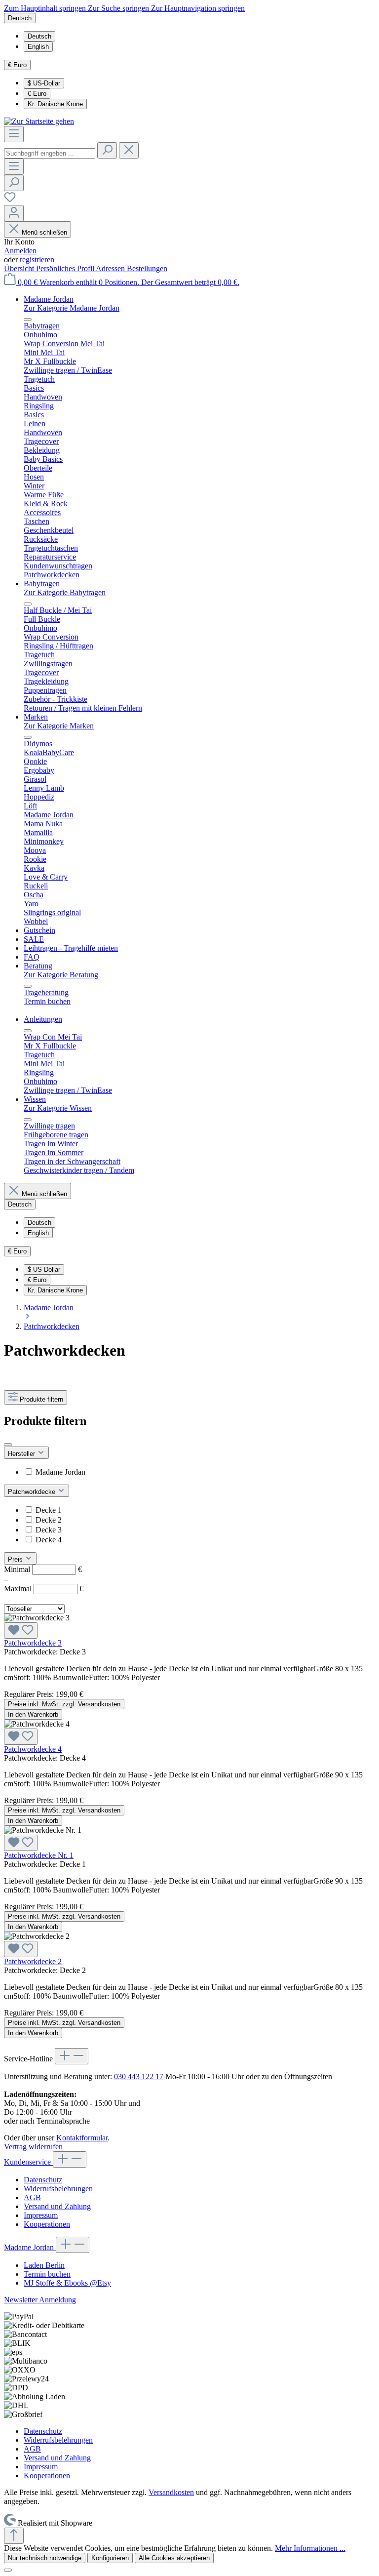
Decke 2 (49, 1520)
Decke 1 (49, 1510)
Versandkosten (171, 2492)
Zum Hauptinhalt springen (46, 8)
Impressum (41, 2215)
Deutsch (39, 36)
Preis (16, 1559)
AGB (32, 2197)
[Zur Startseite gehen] (39, 121)
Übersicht (20, 268)
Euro (37, 94)
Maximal (44, 1589)
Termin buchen (47, 2274)
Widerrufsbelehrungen (58, 2189)
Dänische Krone (55, 104)
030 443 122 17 (139, 2076)
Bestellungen (147, 268)
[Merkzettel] (10, 200)
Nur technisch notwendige (45, 2558)
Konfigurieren (110, 2558)
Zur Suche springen (119, 8)
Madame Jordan (60, 1472)
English (38, 47)
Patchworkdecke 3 (33, 1643)
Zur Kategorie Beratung (61, 975)
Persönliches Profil (66, 268)
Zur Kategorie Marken (59, 726)
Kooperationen (47, 2224)
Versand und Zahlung (57, 2206)
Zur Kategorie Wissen (58, 1108)
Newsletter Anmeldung (40, 2300)
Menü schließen (44, 232)
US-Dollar (44, 83)
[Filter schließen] (8, 1445)
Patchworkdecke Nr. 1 (39, 1855)
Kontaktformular (82, 2138)
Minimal (43, 1569)
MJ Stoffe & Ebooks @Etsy (67, 2283)
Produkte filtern (41, 1399)
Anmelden (20, 251)
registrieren (37, 260)
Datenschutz (43, 2180)
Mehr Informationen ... (310, 2548)
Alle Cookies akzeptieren (174, 2558)
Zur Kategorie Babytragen (65, 592)
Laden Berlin (44, 2265)
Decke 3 (49, 1530)
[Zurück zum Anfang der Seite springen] (14, 2536)
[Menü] (14, 134)
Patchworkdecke (33, 1492)
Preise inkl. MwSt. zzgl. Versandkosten (64, 1704)
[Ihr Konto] (14, 213)
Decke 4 (49, 1540)
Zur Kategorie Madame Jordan (72, 308)
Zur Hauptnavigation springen (198, 8)
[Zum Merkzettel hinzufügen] (21, 1630)
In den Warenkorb (33, 1714)
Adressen (111, 268)
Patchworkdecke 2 (33, 1961)
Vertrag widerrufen (33, 2147)
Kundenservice (28, 2162)
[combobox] (50, 153)
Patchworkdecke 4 (33, 1749)
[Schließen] (8, 2570)
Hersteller (22, 1454)
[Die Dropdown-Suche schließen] (129, 150)
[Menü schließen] (28, 320)
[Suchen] (107, 150)
